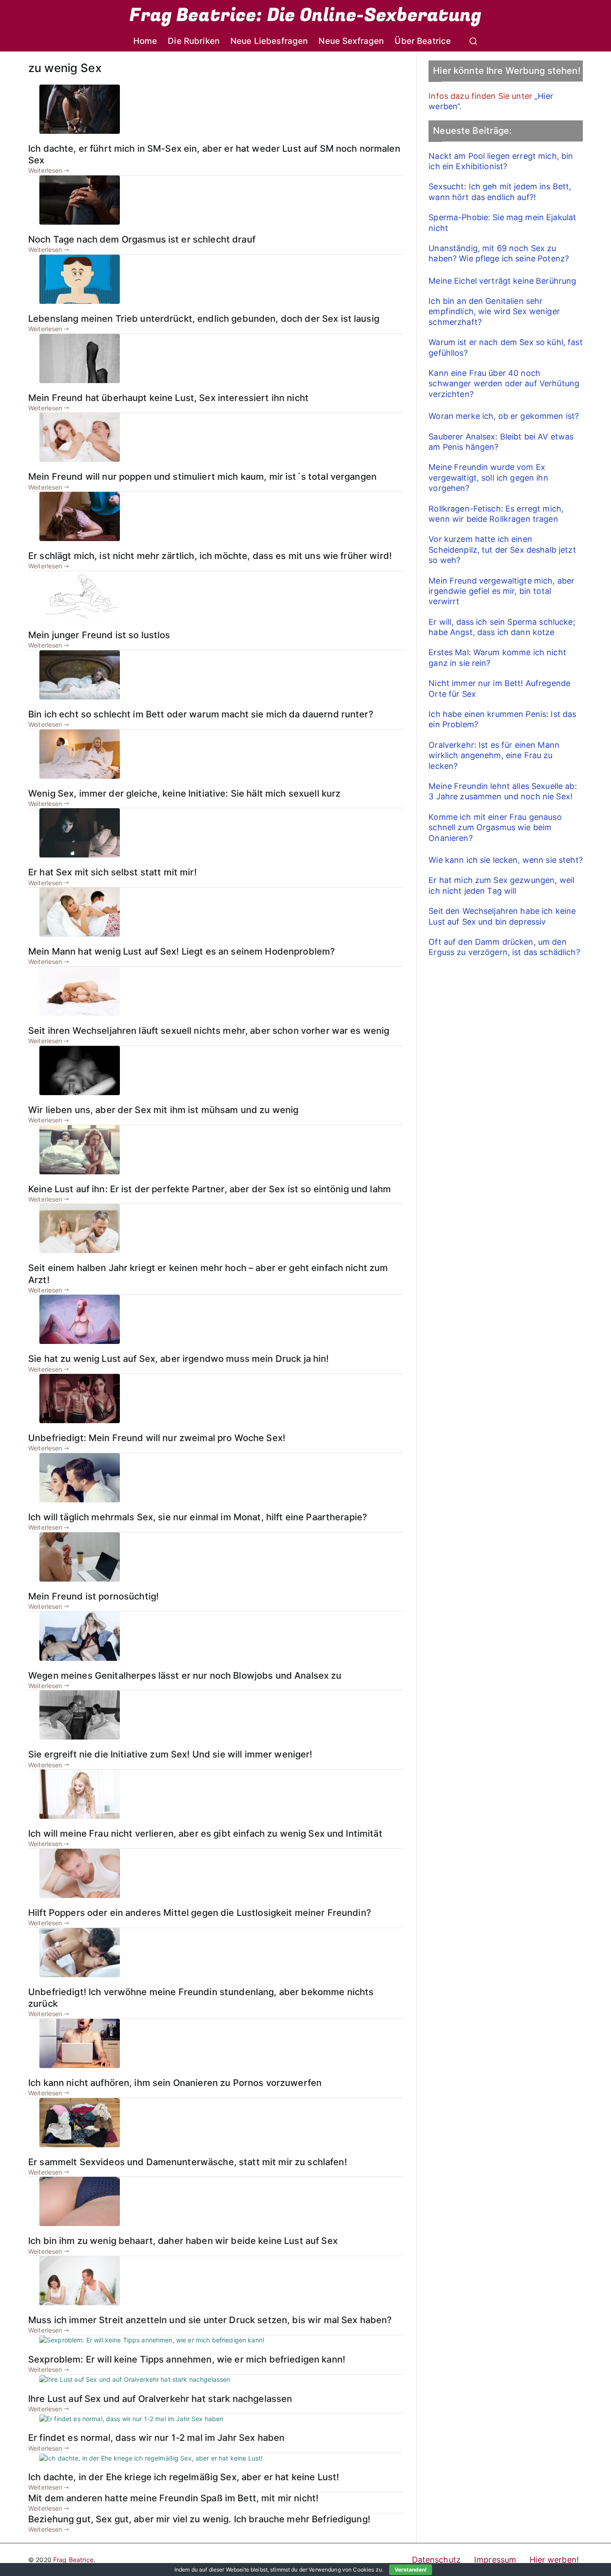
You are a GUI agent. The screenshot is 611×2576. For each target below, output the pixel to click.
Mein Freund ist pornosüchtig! (93, 1596)
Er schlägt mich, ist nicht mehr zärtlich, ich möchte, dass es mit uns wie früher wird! (210, 556)
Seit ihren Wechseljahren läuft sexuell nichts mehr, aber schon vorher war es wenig (209, 1030)
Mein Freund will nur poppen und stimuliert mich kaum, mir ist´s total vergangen (202, 476)
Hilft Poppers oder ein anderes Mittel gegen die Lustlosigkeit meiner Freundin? (200, 1913)
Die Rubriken (194, 41)
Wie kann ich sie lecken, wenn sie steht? (506, 860)
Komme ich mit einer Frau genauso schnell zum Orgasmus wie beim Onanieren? (495, 827)
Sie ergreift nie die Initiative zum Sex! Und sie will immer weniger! (170, 1754)
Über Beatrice (423, 41)
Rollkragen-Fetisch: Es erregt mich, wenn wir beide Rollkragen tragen (496, 514)
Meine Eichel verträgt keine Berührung (502, 281)
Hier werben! (554, 2560)
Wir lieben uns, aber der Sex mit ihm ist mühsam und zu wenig (163, 1110)
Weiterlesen (45, 170)
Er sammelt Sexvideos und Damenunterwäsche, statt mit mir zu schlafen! (188, 2162)
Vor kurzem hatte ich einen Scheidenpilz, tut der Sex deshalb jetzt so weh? (502, 550)
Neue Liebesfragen (269, 41)
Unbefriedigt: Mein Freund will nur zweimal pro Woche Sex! (157, 1438)
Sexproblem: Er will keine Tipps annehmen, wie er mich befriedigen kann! (187, 2359)
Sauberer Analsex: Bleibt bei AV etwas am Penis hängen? (501, 442)
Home (145, 41)
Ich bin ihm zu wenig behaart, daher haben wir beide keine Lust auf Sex (183, 2241)
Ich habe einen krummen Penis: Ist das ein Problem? (502, 719)
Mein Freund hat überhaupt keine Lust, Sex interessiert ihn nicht (168, 398)
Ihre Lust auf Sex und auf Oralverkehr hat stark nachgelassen (160, 2399)
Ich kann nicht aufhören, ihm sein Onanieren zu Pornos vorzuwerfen (175, 2083)
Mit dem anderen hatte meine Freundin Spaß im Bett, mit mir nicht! (173, 2498)
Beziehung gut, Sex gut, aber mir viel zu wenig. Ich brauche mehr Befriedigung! (199, 2519)
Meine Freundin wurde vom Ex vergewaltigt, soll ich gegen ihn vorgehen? (488, 478)
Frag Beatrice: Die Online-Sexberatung (305, 15)
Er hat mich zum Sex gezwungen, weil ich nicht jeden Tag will (501, 885)
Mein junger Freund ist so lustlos (99, 635)
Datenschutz (437, 2560)
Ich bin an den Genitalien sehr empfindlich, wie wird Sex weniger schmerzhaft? (494, 311)
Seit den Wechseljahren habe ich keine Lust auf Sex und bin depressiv (502, 916)
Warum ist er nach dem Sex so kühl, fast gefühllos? (505, 347)
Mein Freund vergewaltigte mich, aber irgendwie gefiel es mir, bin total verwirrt (501, 591)
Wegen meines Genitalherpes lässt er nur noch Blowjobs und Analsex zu (185, 1675)
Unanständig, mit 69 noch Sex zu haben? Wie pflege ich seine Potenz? (499, 253)
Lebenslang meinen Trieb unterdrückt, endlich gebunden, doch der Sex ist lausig (204, 318)
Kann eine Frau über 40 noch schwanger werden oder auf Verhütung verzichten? (504, 384)
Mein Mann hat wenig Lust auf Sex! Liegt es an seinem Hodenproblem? (182, 951)
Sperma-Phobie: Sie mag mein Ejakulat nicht (502, 222)
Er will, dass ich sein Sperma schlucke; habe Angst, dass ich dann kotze (502, 627)
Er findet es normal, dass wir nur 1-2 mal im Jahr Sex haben (156, 2437)
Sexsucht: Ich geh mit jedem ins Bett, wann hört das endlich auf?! (500, 192)
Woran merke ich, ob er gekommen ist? (504, 416)
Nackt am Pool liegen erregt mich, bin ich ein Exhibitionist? (501, 161)
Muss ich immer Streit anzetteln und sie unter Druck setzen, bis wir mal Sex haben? (210, 2320)
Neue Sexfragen (351, 41)
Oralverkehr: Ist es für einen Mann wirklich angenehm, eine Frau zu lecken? (494, 755)
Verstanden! (411, 2570)
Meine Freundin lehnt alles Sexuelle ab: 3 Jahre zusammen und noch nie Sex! (503, 791)
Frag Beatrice (73, 2560)
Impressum (495, 2560)
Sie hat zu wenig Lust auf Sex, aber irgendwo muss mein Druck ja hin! (179, 1358)
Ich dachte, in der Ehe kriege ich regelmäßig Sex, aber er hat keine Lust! (184, 2477)
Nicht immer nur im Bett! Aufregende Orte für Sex (499, 688)
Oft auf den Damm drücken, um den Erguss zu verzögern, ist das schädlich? (504, 947)
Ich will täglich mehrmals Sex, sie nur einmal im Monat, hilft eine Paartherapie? (198, 1517)
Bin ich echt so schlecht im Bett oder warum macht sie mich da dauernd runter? (201, 714)
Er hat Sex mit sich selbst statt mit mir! (112, 872)
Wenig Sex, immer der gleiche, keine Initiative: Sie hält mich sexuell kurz (184, 793)
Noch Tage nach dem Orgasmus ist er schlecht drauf (142, 239)
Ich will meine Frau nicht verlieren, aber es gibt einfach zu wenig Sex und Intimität (205, 1833)
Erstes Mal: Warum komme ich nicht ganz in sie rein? (497, 657)
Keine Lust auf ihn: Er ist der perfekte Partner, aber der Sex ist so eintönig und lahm (210, 1189)
